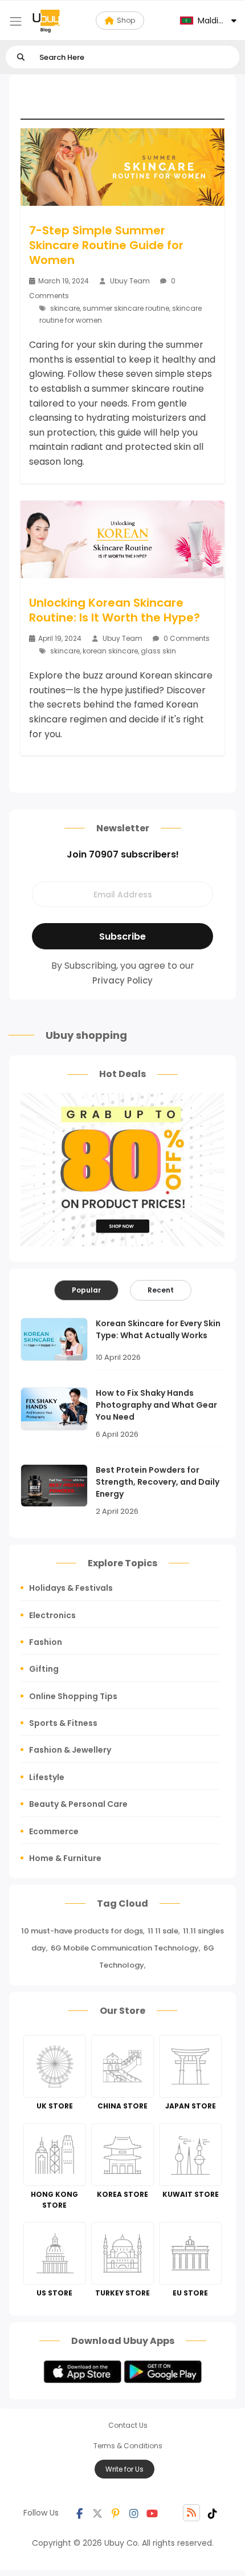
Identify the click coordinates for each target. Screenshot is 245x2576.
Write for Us (124, 2469)
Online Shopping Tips (73, 1696)
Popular (86, 1290)
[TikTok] (213, 2513)
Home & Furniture (65, 1858)
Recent (161, 1290)
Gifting (44, 1669)
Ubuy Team (130, 281)
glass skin (158, 651)
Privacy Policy (122, 980)
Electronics (52, 1615)
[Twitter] (97, 2513)
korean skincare (110, 651)
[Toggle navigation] (16, 21)
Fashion (46, 1642)
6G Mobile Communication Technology (125, 1948)
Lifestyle (47, 1777)
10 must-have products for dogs (82, 1931)
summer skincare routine (126, 308)
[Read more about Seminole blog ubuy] (46, 21)
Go (21, 57)
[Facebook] (79, 2513)
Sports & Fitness (63, 1723)
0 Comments (186, 638)
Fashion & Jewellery (70, 1750)
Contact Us (128, 2425)
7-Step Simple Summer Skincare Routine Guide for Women (106, 245)
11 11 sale (163, 1931)
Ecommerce (54, 1831)
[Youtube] (152, 2513)
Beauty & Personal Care (78, 1804)
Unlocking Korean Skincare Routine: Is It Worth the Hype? (115, 610)
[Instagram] (134, 2513)
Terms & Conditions (128, 2446)
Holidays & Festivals (71, 1588)
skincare (65, 308)
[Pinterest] (116, 2513)
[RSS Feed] (191, 2513)
